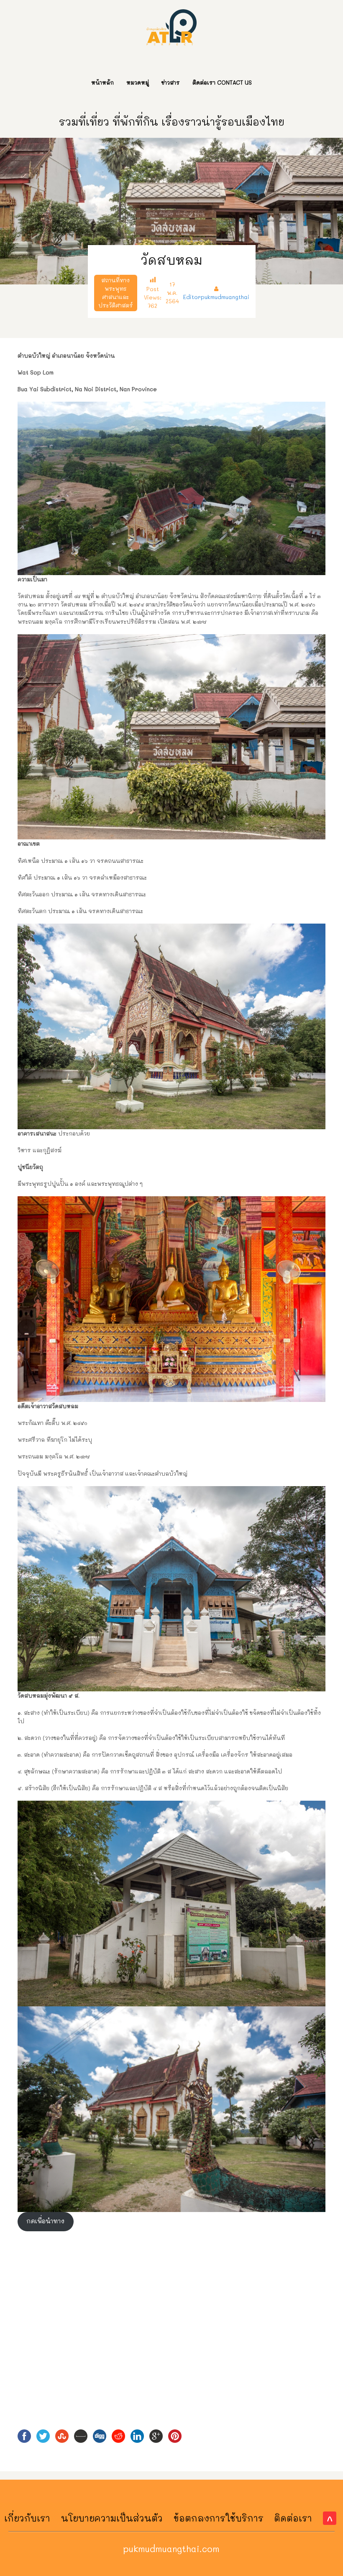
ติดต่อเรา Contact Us (222, 82)
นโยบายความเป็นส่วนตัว (112, 2518)
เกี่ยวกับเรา (27, 2518)
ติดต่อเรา (293, 2518)
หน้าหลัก (102, 82)
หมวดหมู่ (138, 82)
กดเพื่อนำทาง (45, 2221)
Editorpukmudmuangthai (216, 297)
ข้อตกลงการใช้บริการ (219, 2518)
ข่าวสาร (171, 82)
